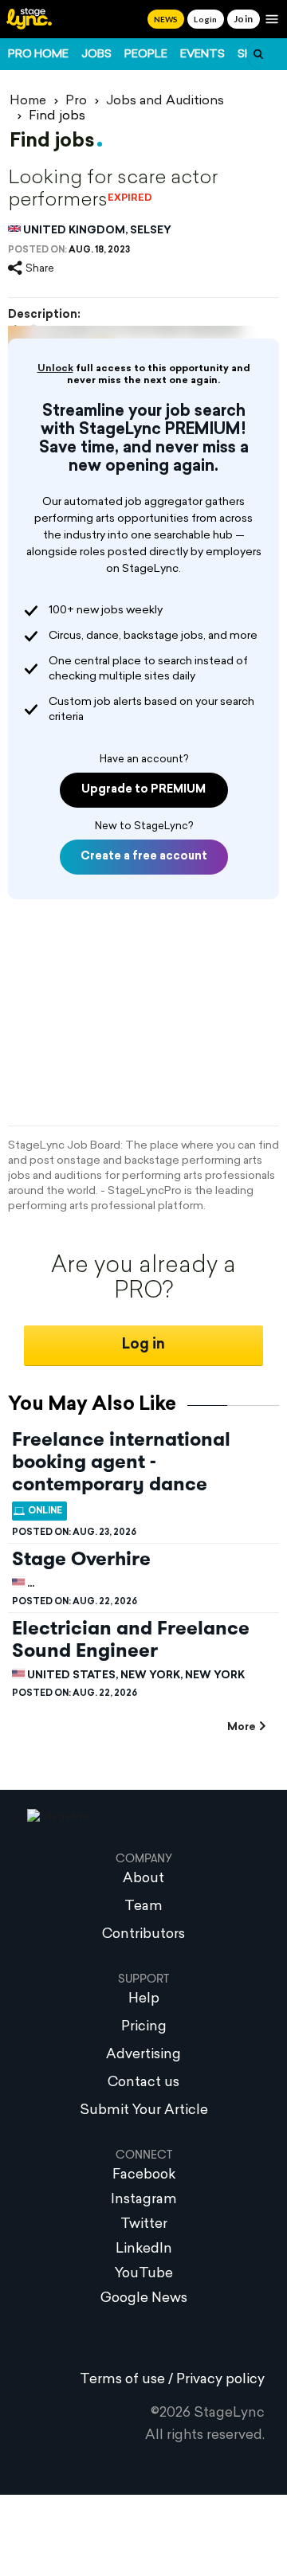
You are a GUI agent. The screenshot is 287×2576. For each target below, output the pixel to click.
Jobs (96, 55)
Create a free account (144, 857)
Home (28, 101)
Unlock (55, 369)
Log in (143, 1345)
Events (202, 55)
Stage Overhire (81, 1559)
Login (205, 19)
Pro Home (38, 55)
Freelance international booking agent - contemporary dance (121, 1462)
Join (244, 19)
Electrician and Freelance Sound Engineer (131, 1639)
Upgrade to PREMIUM (143, 790)
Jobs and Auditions (165, 101)
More (241, 1727)
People (146, 55)
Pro (76, 101)
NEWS (166, 19)
